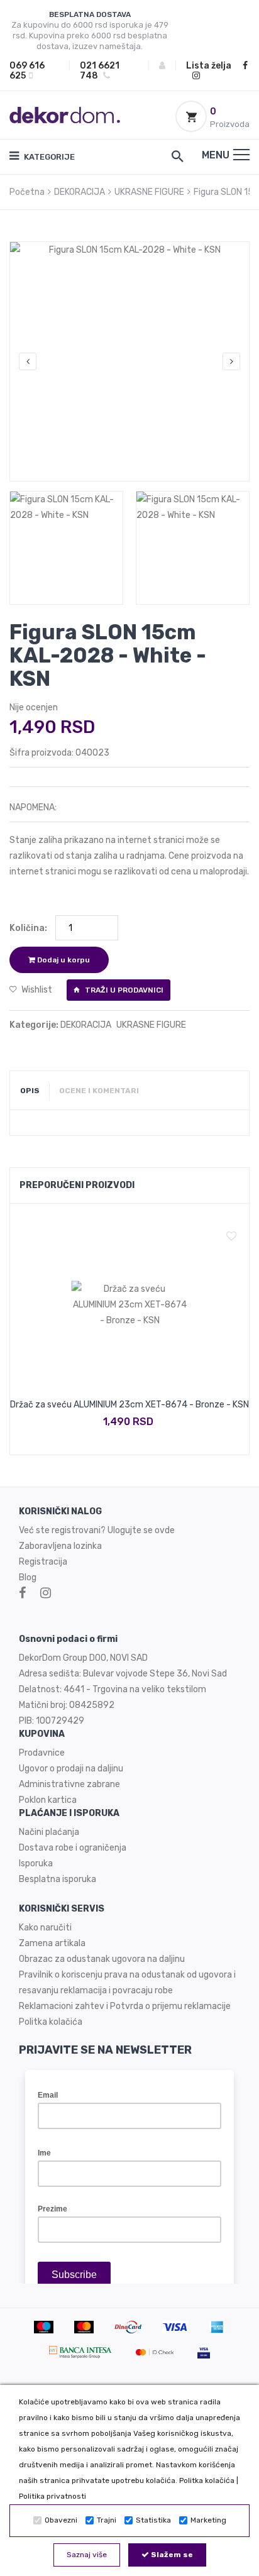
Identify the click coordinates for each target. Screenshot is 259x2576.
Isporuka (36, 1863)
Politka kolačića (207, 2480)
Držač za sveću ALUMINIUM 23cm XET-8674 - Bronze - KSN (129, 1405)
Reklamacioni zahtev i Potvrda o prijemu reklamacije (125, 2006)
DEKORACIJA (80, 192)
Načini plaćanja (49, 1832)
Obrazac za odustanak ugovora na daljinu (102, 1959)
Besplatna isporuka (58, 1879)
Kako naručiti (45, 1928)
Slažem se (171, 2555)
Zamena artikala (52, 1943)
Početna (27, 192)
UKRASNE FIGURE (149, 192)
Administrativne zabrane (69, 1784)
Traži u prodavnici (123, 990)
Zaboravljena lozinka (60, 1546)
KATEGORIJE (48, 157)
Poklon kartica (48, 1800)
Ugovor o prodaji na (58, 1769)
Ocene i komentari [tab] (99, 1091)
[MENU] (241, 155)
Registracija (43, 1562)
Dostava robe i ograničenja (73, 1848)
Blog (28, 1577)
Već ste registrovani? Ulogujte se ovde (97, 1530)
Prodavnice (42, 1753)
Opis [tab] (30, 1091)
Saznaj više (87, 2555)
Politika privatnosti (52, 2496)
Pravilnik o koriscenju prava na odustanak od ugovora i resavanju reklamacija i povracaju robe (127, 1983)
